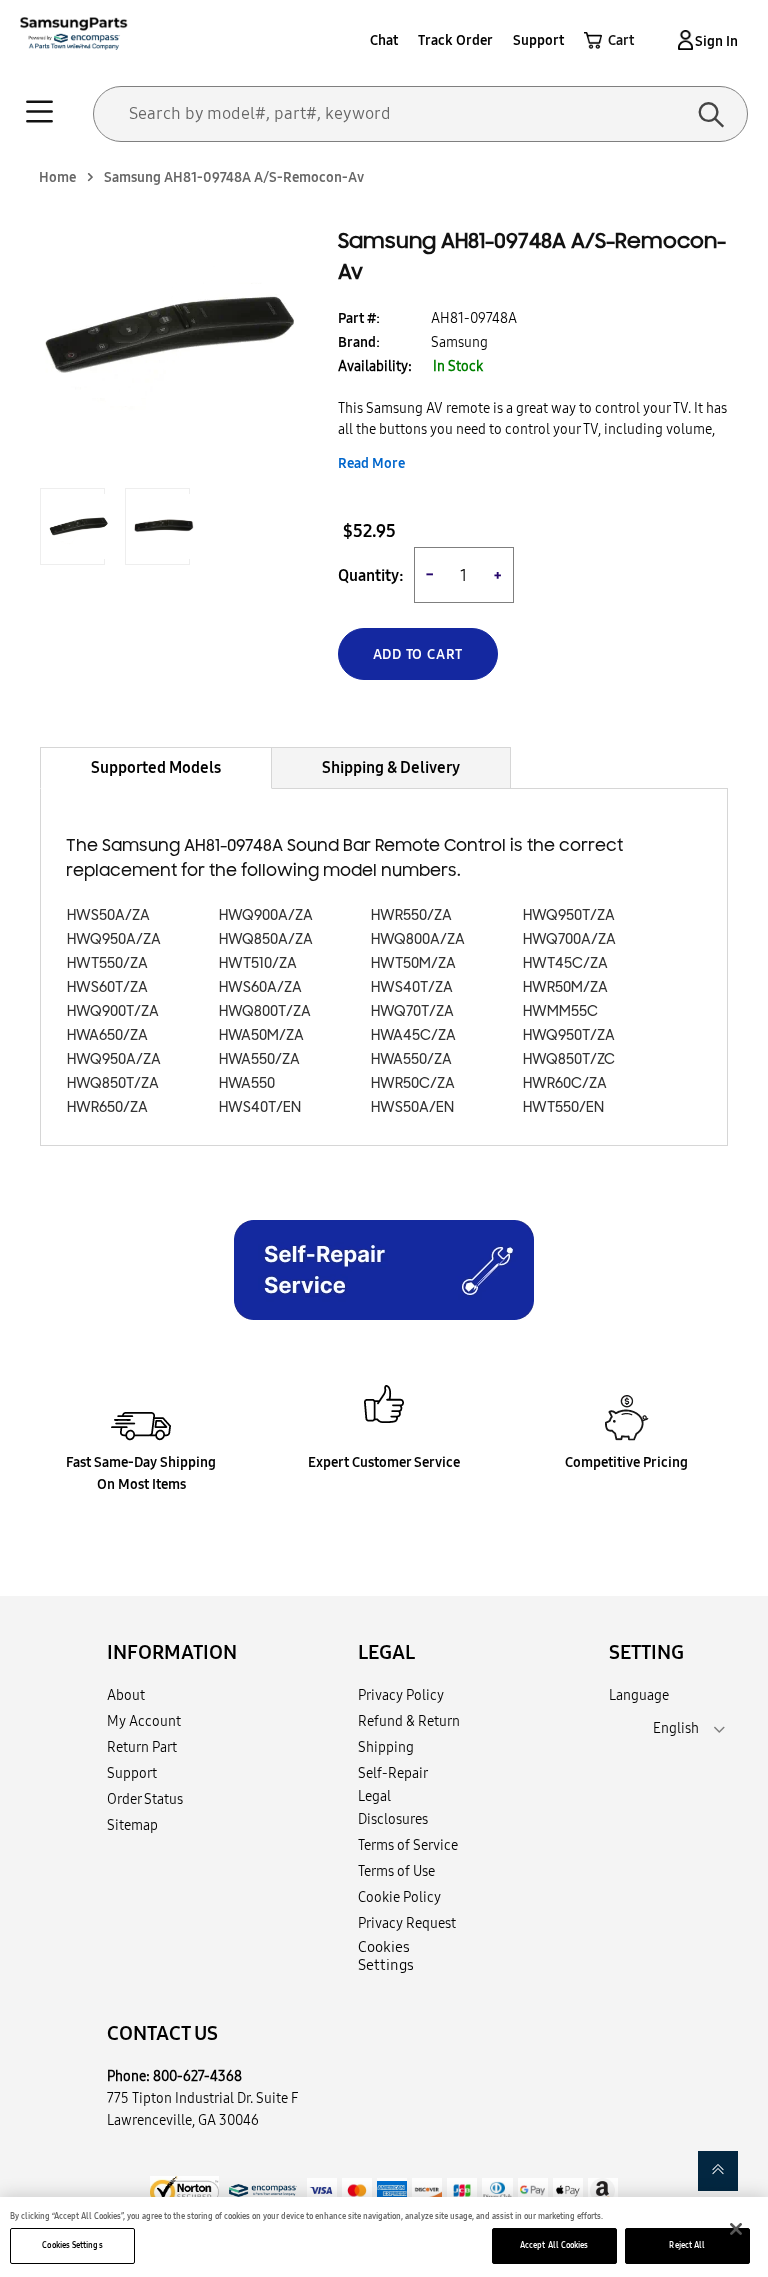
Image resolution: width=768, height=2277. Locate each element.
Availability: (375, 366)
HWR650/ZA (107, 1107)
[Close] (736, 2229)
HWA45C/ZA (413, 1035)
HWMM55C (560, 1011)
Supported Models (156, 767)
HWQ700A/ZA (569, 939)
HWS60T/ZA (107, 987)
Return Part (142, 1747)
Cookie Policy (399, 1897)
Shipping (386, 1747)
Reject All (687, 2245)
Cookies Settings (72, 2245)
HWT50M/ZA (413, 963)
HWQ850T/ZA (113, 1083)
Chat (384, 40)
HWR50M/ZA (565, 987)
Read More (371, 463)
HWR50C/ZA (413, 1083)
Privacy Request (407, 1923)
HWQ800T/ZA (265, 1011)
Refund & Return (409, 1721)
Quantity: (371, 575)
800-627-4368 (197, 2076)
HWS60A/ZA (260, 987)
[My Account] (682, 40)
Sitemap (132, 1825)
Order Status (145, 1799)
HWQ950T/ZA (569, 915)
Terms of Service (408, 1845)
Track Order (455, 40)
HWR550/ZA (411, 915)
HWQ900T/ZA (113, 1011)
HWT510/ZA (258, 963)
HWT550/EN (563, 1107)
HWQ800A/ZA (418, 939)
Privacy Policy (401, 1695)
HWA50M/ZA (261, 1035)
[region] (384, 2237)
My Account (144, 1721)
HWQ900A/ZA (266, 915)
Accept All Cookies (554, 2245)
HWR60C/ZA (565, 1083)
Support (538, 40)
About (126, 1695)
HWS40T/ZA (412, 987)
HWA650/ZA (107, 1035)
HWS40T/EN (260, 1107)
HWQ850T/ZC (569, 1059)
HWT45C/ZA (565, 963)
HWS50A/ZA (108, 915)
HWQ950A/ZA (114, 939)
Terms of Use (396, 1871)
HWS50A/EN (412, 1107)
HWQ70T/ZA (412, 1011)
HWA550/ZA (259, 1059)
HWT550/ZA (107, 963)
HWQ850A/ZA (266, 939)
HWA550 (247, 1083)
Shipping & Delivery (391, 767)
